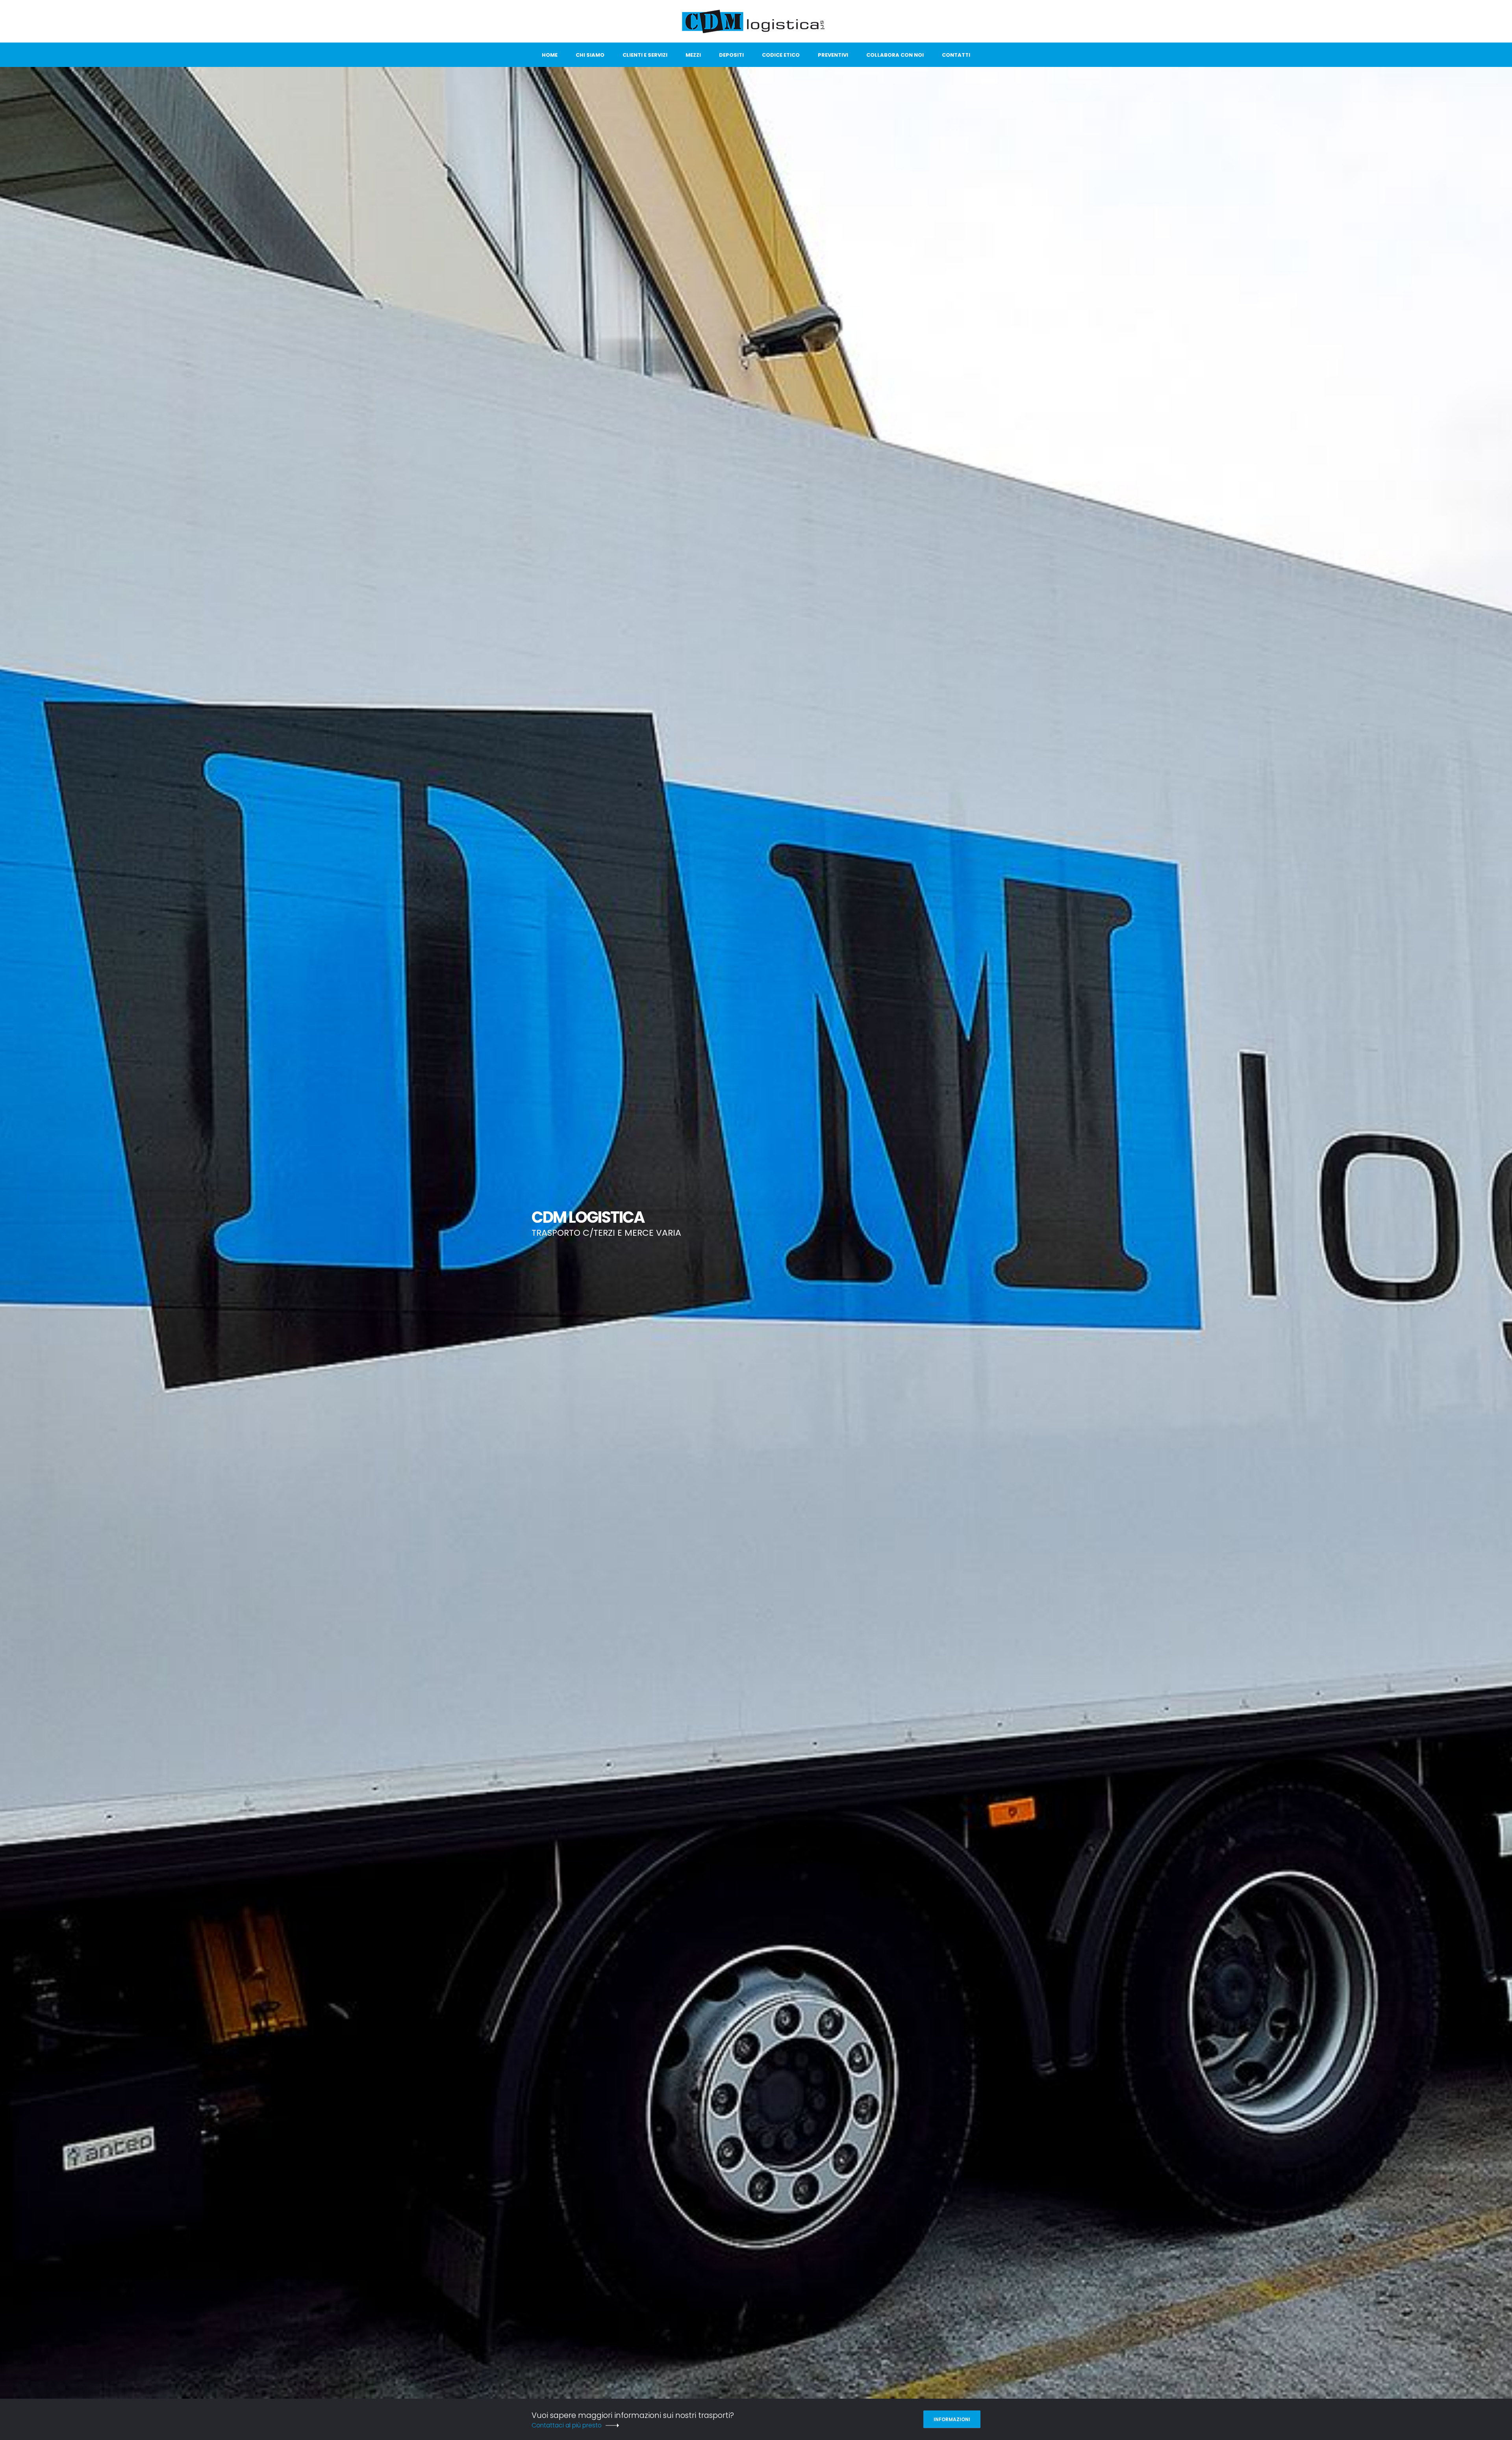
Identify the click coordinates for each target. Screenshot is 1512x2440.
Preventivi (833, 55)
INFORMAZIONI (952, 2419)
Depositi (731, 55)
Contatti (956, 55)
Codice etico (781, 55)
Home (550, 55)
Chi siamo (590, 55)
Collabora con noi (895, 55)
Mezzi (693, 55)
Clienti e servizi (645, 55)
